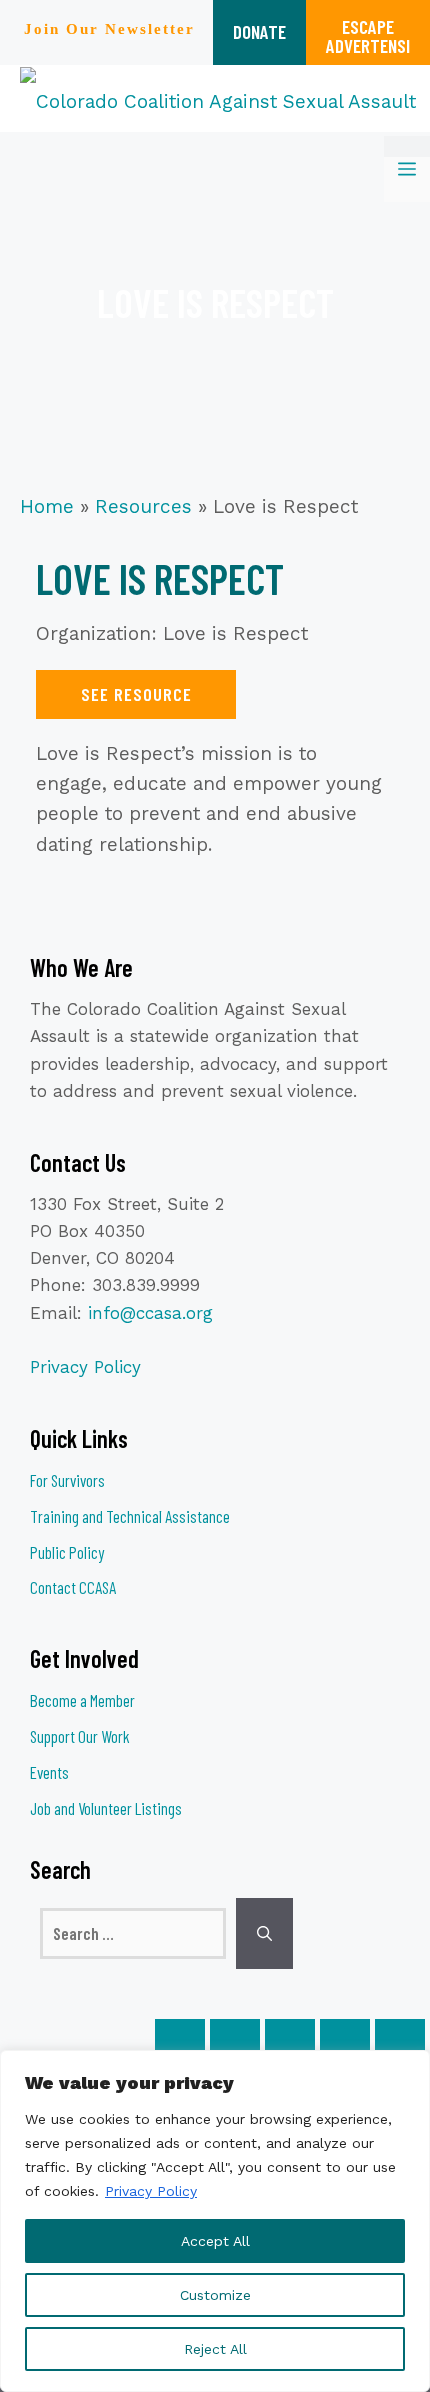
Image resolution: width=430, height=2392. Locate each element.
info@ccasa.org (150, 1313)
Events (49, 1772)
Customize (215, 2295)
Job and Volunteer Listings (106, 1808)
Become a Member (82, 1700)
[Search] (264, 1934)
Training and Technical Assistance (130, 1516)
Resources (143, 506)
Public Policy (67, 1552)
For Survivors (67, 1480)
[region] (215, 2221)
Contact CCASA (73, 1587)
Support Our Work (80, 1736)
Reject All (215, 2349)
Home (47, 506)
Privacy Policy (151, 2191)
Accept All (215, 2241)
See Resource (136, 694)
